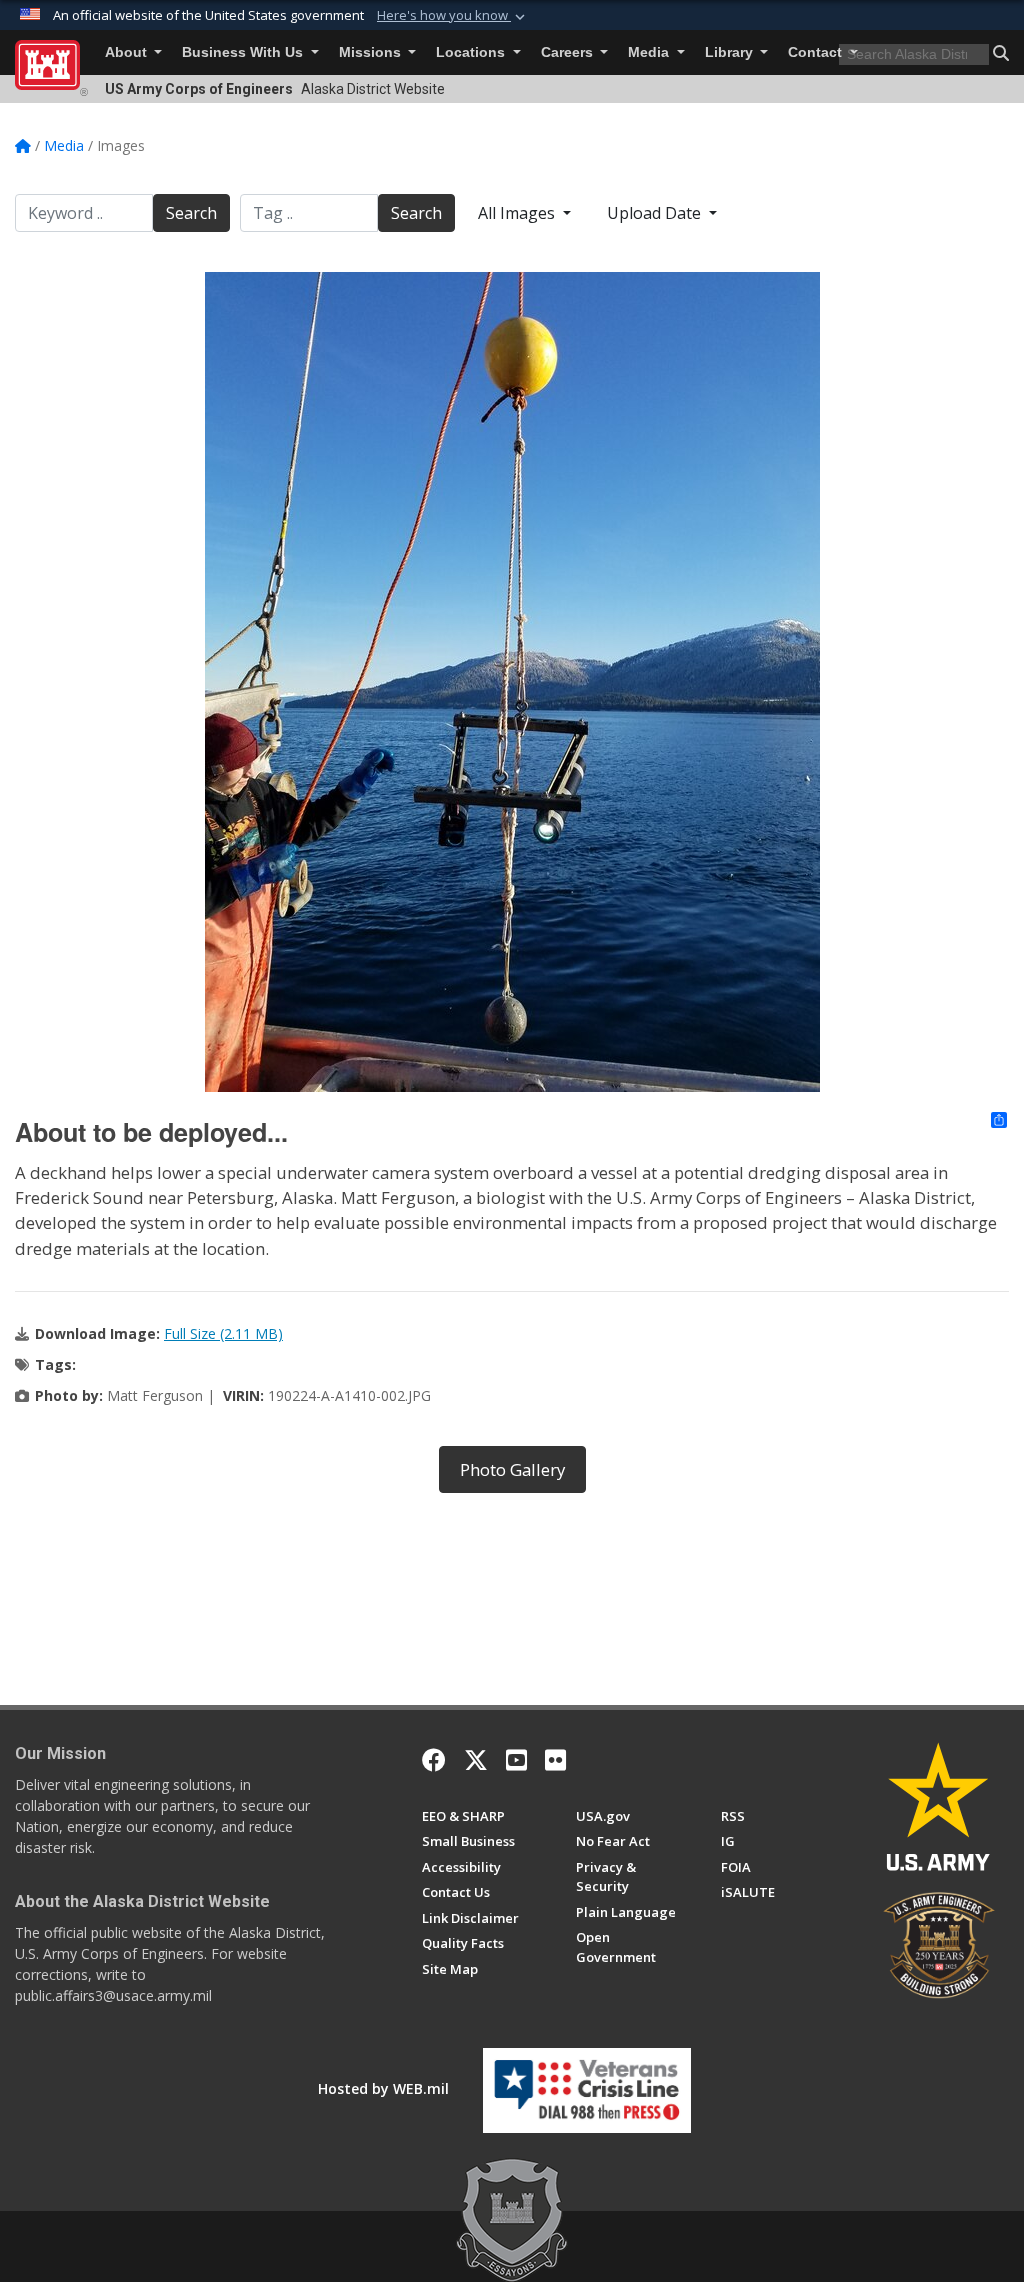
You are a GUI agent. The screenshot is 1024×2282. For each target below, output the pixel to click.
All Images (518, 213)
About (128, 52)
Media (650, 52)
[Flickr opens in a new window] (555, 1760)
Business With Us (244, 52)
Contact (817, 52)
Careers (569, 52)
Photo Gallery (512, 1469)
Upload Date (656, 213)
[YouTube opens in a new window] (516, 1760)
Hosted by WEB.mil (383, 2088)
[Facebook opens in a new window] (434, 1760)
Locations (472, 52)
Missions (372, 52)
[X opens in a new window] (476, 1760)
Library (731, 52)
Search (191, 213)
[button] (453, 16)
